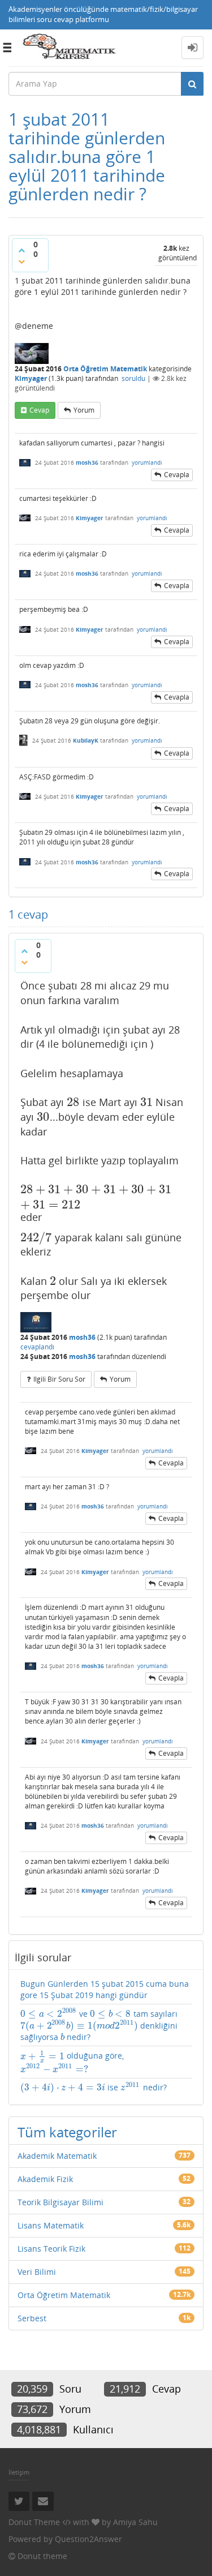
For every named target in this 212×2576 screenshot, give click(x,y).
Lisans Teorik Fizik (51, 2249)
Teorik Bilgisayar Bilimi (60, 2202)
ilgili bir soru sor (59, 1379)
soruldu (133, 378)
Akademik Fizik (45, 2179)
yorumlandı (147, 462)
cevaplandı (37, 1347)
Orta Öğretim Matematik (105, 369)
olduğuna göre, (72, 2062)
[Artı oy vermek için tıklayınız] (21, 250)
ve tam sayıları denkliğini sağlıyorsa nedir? (99, 2025)
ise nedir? (94, 2088)
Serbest (32, 2318)
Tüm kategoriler (67, 2132)
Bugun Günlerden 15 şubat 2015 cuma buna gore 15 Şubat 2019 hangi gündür (105, 1989)
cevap (39, 410)
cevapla (177, 475)
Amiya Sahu (135, 2522)
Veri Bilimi (37, 2272)
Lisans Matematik (51, 2225)
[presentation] (73, 1102)
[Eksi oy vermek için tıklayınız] (21, 262)
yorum (84, 410)
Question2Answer (88, 2539)
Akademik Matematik (57, 2156)
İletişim (19, 2472)
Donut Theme (34, 2522)
